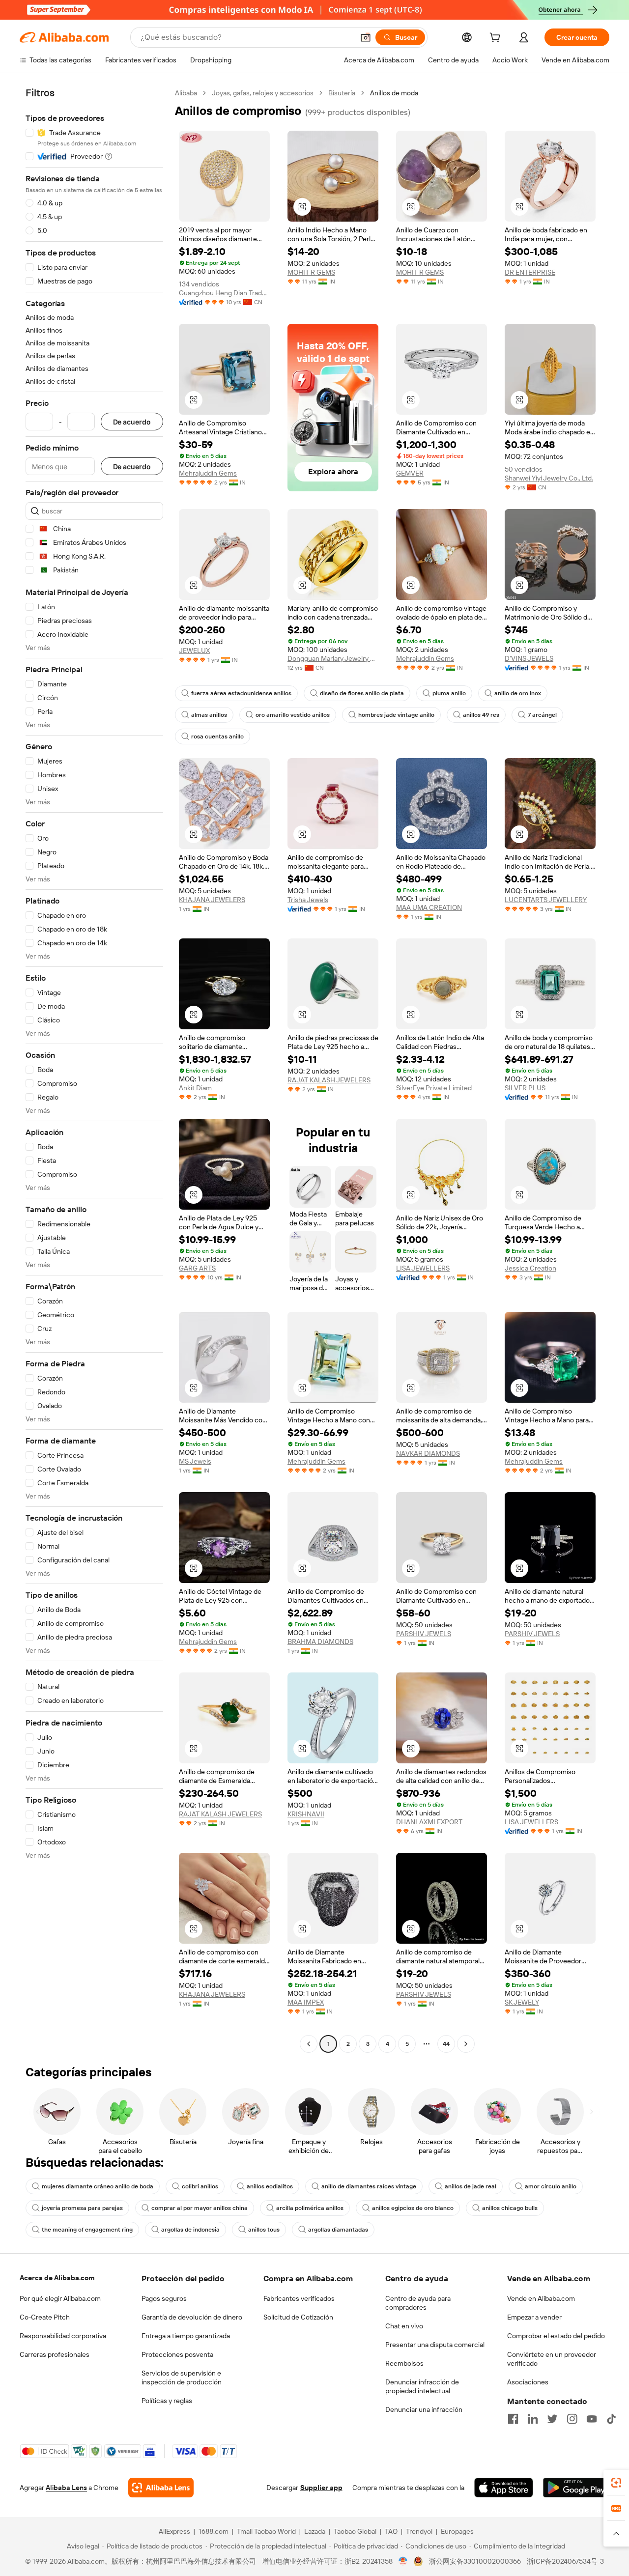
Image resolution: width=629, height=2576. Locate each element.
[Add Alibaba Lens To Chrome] (161, 2488)
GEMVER (410, 473)
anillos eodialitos (270, 2186)
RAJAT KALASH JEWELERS (329, 1080)
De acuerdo (132, 422)
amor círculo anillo (551, 2186)
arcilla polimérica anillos (310, 2208)
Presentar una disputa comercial (435, 2345)
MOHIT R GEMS (311, 272)
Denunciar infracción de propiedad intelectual (422, 2386)
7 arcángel (542, 715)
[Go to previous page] (309, 2044)
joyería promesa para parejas (82, 2208)
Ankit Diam (195, 1088)
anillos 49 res (481, 715)
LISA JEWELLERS (423, 1268)
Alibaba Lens (66, 2488)
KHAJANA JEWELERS (212, 900)
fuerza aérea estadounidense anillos (241, 693)
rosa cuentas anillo (217, 736)
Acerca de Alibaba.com (57, 2278)
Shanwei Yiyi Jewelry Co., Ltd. (549, 478)
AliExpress (174, 2531)
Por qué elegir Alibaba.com (60, 2298)
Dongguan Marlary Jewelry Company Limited (333, 658)
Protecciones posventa (177, 2354)
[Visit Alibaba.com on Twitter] (552, 2419)
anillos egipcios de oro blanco (413, 2208)
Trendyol (419, 2531)
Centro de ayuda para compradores (418, 2303)
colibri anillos (200, 2186)
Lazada (315, 2531)
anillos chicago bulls (510, 2208)
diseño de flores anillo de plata (362, 693)
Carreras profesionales (55, 2354)
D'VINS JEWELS (529, 658)
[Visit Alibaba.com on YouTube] (592, 2419)
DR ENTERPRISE (530, 272)
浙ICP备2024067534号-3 (565, 2561)
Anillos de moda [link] (394, 93)
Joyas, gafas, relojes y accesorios (263, 93)
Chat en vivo (404, 2326)
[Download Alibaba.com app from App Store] (504, 2488)
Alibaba (186, 93)
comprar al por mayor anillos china (200, 2208)
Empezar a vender (534, 2317)
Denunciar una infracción (424, 2409)
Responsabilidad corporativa (63, 2336)
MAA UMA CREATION (429, 907)
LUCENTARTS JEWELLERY (546, 900)
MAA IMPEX (306, 2002)
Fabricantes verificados (299, 2298)
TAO (391, 2531)
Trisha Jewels (308, 900)
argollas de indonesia (190, 2230)
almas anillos (209, 715)
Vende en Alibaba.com (541, 2298)
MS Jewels (195, 1461)
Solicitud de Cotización (298, 2317)
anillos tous (264, 2230)
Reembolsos (404, 2363)
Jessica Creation (530, 1268)
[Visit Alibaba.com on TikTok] (611, 2419)
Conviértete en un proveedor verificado (552, 2359)
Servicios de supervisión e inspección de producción (182, 2378)
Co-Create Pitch (45, 2317)
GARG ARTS (197, 1268)
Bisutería (342, 93)
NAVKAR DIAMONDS (428, 1453)
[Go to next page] (466, 2044)
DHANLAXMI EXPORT (429, 1822)
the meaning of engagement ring (87, 2230)
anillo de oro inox (518, 693)
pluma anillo (449, 693)
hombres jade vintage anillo (396, 715)
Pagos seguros (164, 2298)
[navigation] (94, 1070)
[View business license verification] (403, 2561)
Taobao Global (355, 2531)
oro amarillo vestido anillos (293, 715)
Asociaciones (528, 2382)
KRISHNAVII (306, 1814)
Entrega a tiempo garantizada (186, 2336)
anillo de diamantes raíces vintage (369, 2186)
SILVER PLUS (525, 1088)
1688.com (214, 2531)
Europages (457, 2531)
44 (446, 2044)
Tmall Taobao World (266, 2531)
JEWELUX (194, 651)
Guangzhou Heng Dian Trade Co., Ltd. (224, 293)
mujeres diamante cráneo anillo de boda (98, 2186)
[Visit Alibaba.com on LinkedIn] (533, 2419)
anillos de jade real (471, 2186)
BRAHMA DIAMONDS (320, 1642)
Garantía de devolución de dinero (192, 2317)
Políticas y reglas (167, 2401)
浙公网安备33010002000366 (475, 2561)
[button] (366, 37)
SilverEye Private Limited (434, 1088)
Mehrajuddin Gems (208, 473)
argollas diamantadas (338, 2230)
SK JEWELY (522, 2002)
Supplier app (321, 2488)
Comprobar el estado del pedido (556, 2336)
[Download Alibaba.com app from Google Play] (576, 2488)
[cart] (497, 39)
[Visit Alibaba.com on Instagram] (572, 2419)
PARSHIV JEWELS (424, 1634)
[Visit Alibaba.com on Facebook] (513, 2419)
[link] (616, 2483)
